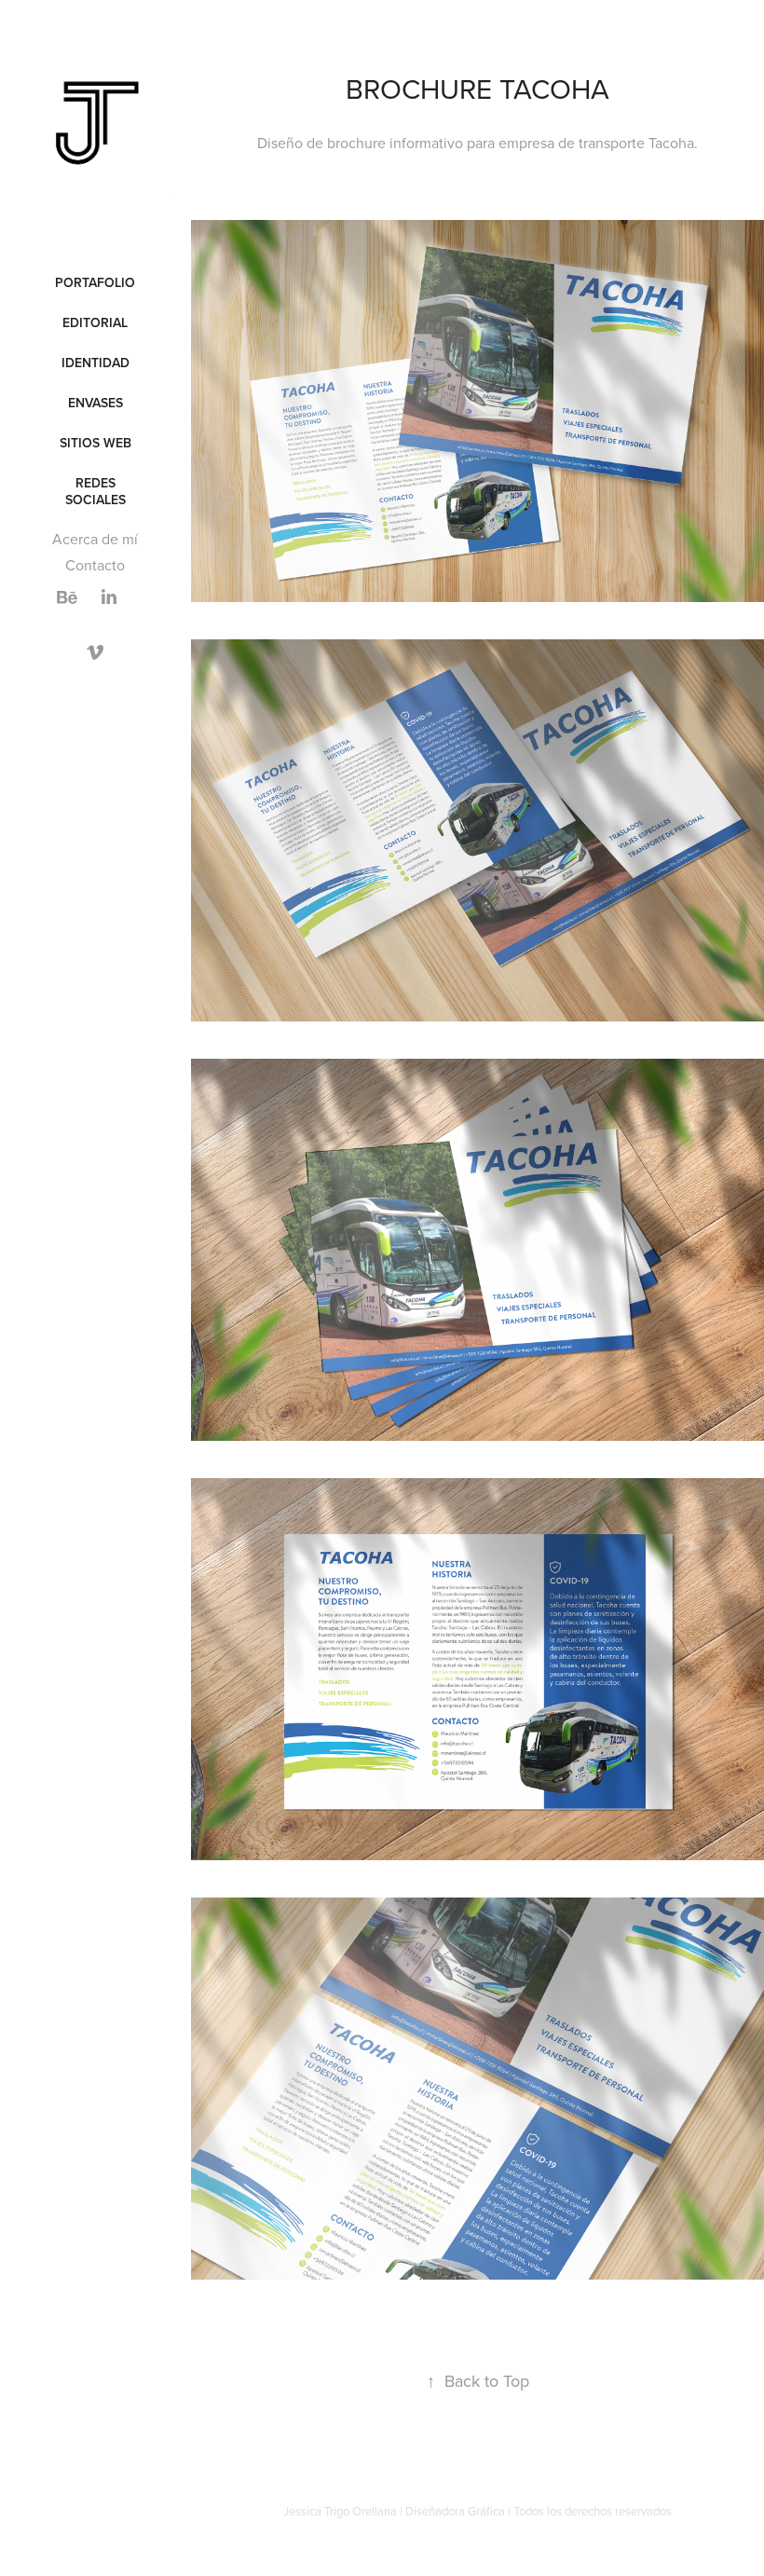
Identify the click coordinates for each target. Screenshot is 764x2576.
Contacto (95, 565)
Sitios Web (95, 443)
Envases (95, 403)
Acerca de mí (95, 539)
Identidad (95, 363)
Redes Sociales (95, 491)
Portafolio (95, 282)
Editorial (95, 322)
